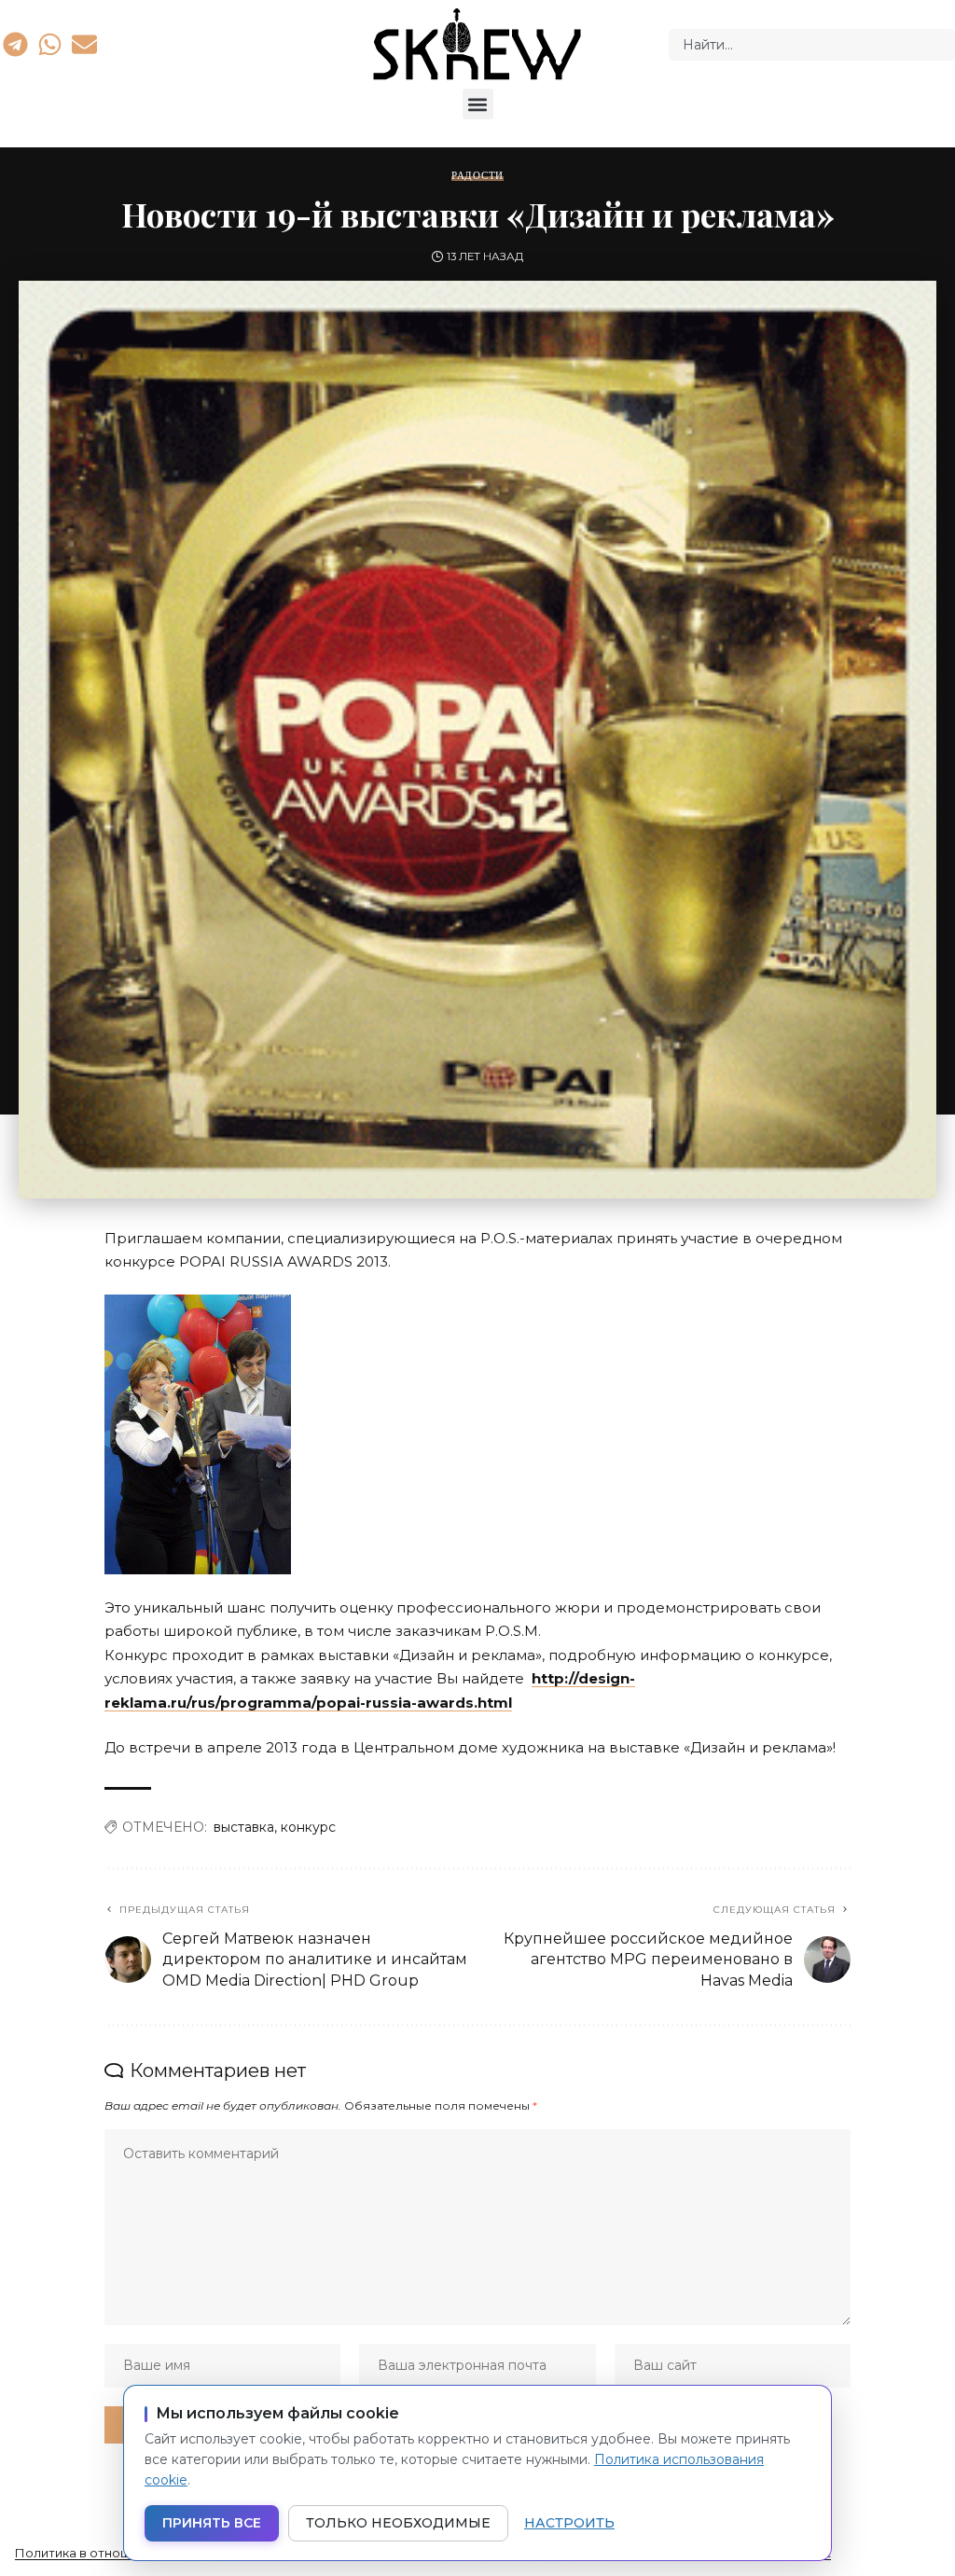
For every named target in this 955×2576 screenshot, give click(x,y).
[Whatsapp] (49, 44)
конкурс (308, 1827)
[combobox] (812, 45)
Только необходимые (398, 2523)
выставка (244, 1827)
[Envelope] (85, 44)
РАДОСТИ (477, 176)
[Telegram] (15, 44)
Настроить (569, 2523)
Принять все (212, 2523)
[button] (478, 104)
